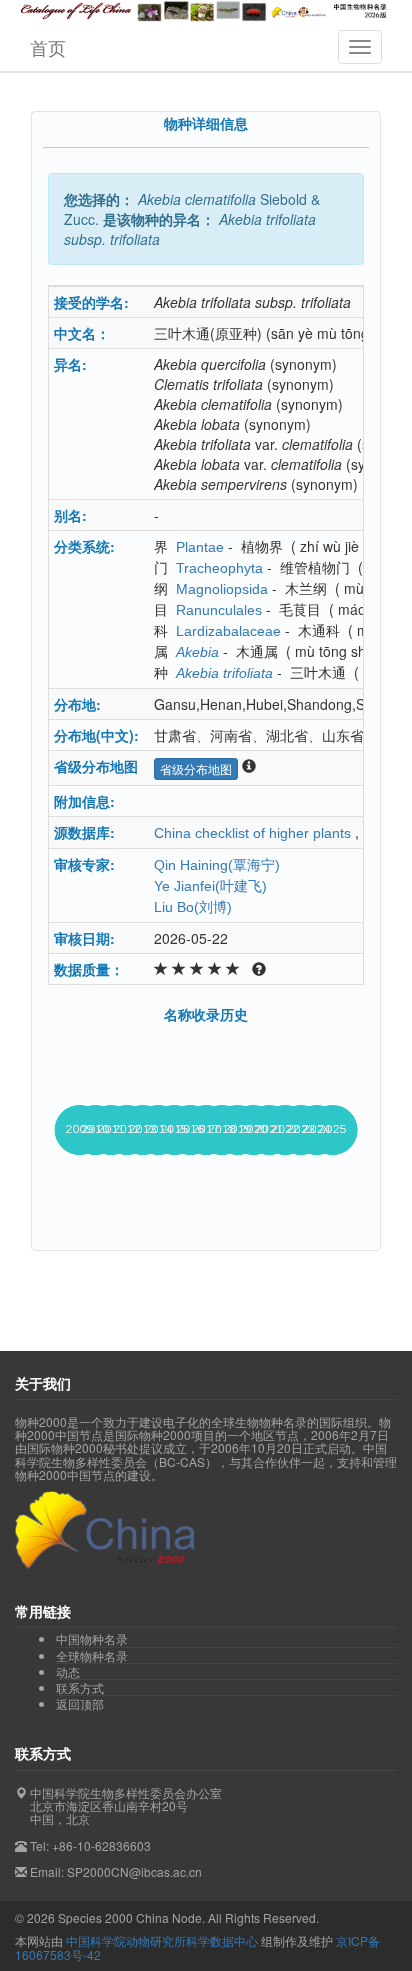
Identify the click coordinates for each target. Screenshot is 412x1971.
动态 (68, 1672)
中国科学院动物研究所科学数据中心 (162, 1940)
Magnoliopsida (222, 589)
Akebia (197, 652)
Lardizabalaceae (228, 631)
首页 (48, 47)
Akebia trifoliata (224, 673)
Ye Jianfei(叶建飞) (210, 886)
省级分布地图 (196, 768)
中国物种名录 (92, 1639)
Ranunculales (219, 610)
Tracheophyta (219, 568)
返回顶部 (80, 1703)
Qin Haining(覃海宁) (217, 865)
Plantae (200, 547)
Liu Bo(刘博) (193, 907)
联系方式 (80, 1688)
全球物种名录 (92, 1656)
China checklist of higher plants (252, 833)
